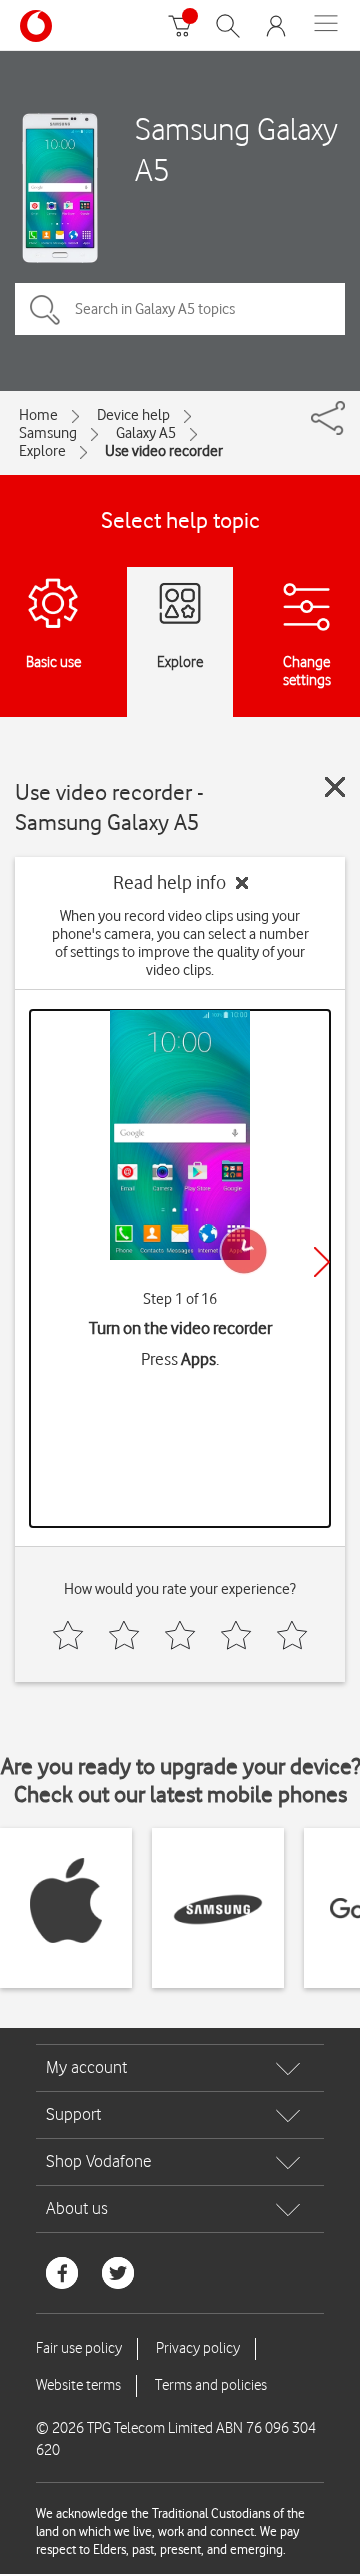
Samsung (48, 433)
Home (38, 415)
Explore (42, 451)
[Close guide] (335, 787)
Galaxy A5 (146, 433)
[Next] (322, 1262)
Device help (133, 415)
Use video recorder (164, 451)
